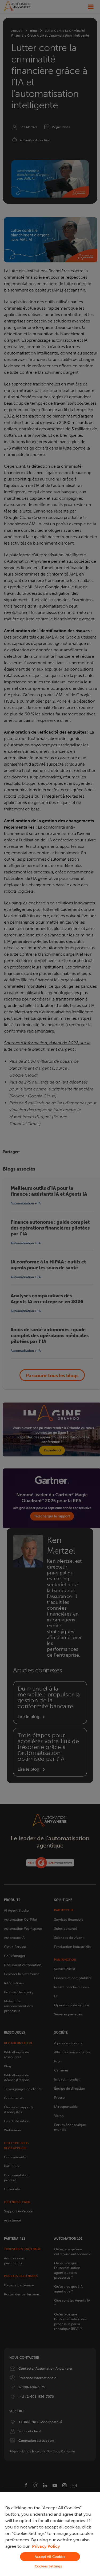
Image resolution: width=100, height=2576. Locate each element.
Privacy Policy (46, 2546)
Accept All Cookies (50, 2557)
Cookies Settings (48, 2566)
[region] (50, 2534)
